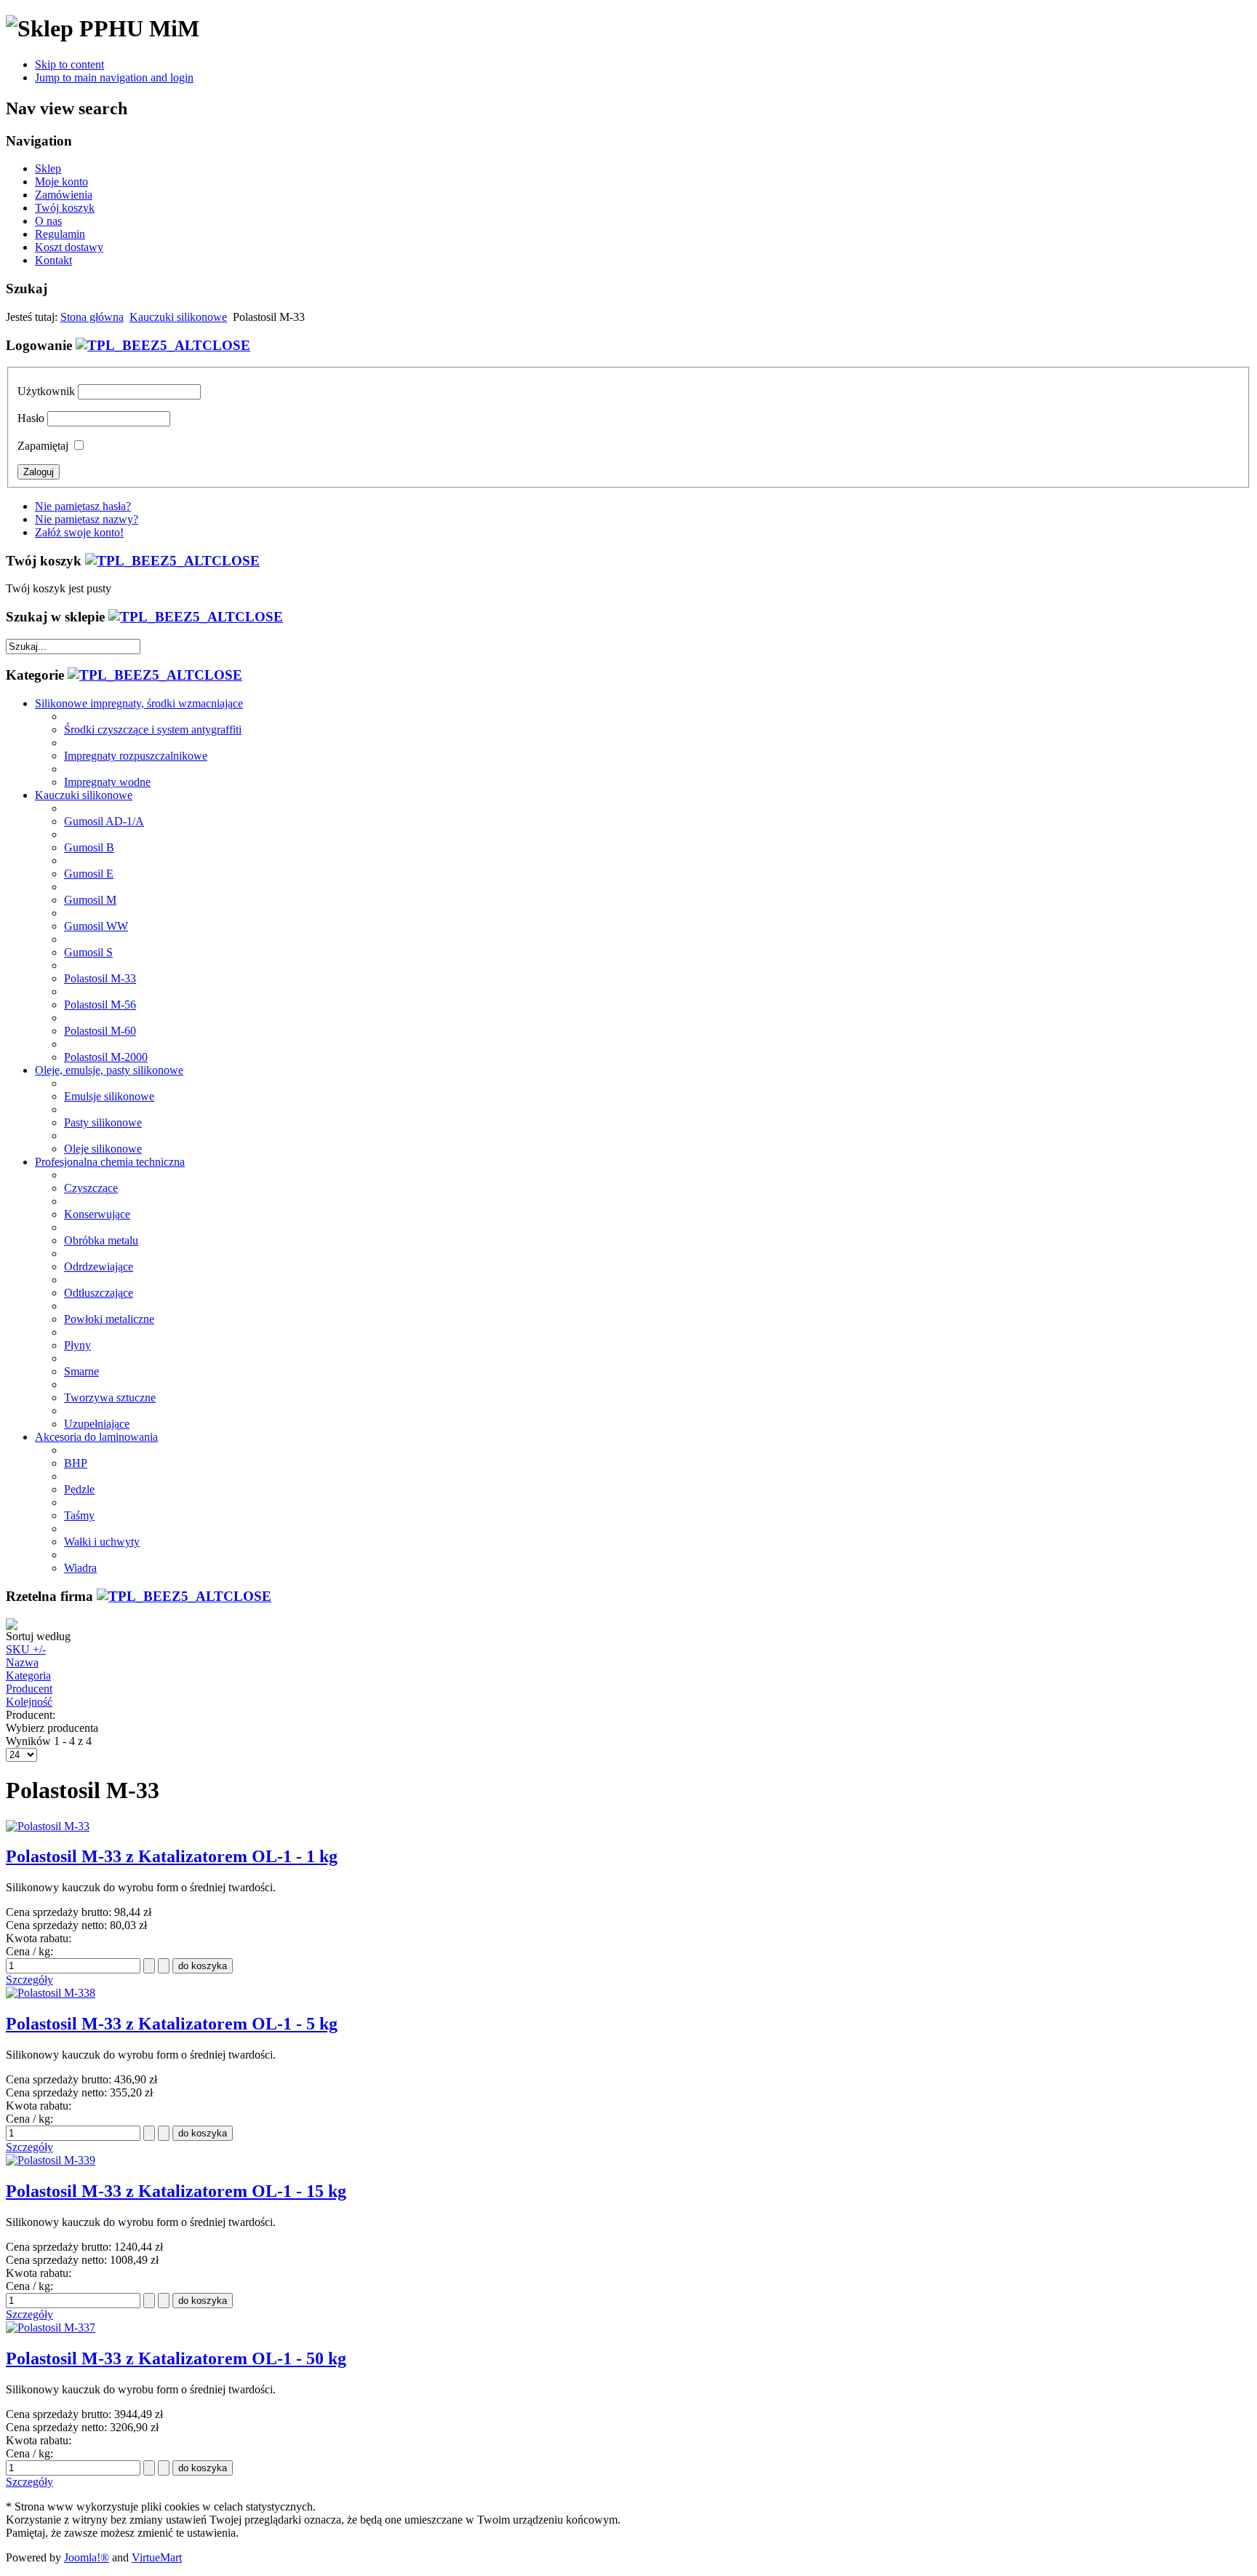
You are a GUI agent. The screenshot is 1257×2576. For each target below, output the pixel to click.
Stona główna (92, 317)
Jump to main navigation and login (114, 77)
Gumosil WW (96, 926)
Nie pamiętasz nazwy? (87, 519)
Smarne (81, 1371)
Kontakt (53, 260)
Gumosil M (90, 900)
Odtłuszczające (99, 1293)
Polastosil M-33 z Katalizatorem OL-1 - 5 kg (172, 2024)
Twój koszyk (65, 208)
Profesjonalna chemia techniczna (110, 1162)
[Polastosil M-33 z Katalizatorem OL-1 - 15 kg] (51, 2160)
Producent (29, 1689)
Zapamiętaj (43, 446)
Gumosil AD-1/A (104, 821)
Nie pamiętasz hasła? (83, 506)
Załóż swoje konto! (79, 532)
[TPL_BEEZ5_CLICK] (163, 345)
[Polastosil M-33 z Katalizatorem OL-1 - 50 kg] (51, 2327)
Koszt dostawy (69, 247)
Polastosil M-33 (100, 978)
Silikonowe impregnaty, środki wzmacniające (139, 703)
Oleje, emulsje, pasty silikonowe (109, 1070)
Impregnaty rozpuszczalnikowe (136, 756)
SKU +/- (26, 1649)
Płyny (77, 1345)
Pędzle (79, 1489)
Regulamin (60, 234)
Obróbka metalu (101, 1240)
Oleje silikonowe (103, 1149)
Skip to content (69, 64)
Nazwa (22, 1662)
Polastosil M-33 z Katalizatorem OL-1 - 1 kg (172, 1856)
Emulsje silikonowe (109, 1096)
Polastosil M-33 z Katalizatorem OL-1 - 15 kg (176, 2191)
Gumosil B (89, 847)
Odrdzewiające (99, 1267)
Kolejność (29, 1702)
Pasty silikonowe (103, 1122)
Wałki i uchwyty (102, 1542)
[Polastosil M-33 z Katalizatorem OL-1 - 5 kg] (51, 1993)
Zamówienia (64, 195)
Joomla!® (87, 2557)
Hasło (31, 418)
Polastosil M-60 (100, 1031)
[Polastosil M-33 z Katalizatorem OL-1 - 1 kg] (48, 1826)
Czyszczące (91, 1188)
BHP (76, 1463)
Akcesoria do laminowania (96, 1437)
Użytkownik (46, 391)
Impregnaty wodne (107, 782)
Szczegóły (29, 1980)
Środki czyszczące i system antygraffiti (153, 730)
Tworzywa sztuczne (110, 1398)
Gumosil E (89, 874)
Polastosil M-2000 (106, 1057)
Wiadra (80, 1568)
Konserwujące (97, 1214)
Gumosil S (88, 952)
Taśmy (79, 1515)
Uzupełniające (97, 1424)
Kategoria (28, 1675)
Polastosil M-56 (100, 1005)
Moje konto (61, 182)
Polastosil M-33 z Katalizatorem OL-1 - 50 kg (176, 2358)
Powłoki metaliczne (109, 1319)
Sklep (48, 168)
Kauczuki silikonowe (178, 317)
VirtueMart (157, 2557)
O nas (48, 221)
